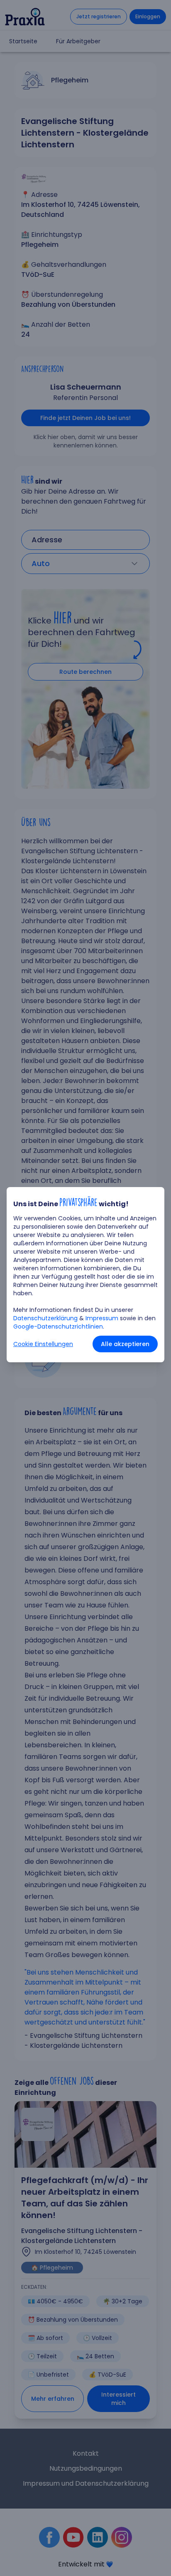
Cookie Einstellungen (43, 1344)
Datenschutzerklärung (45, 1318)
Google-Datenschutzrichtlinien (58, 1327)
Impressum (102, 1318)
